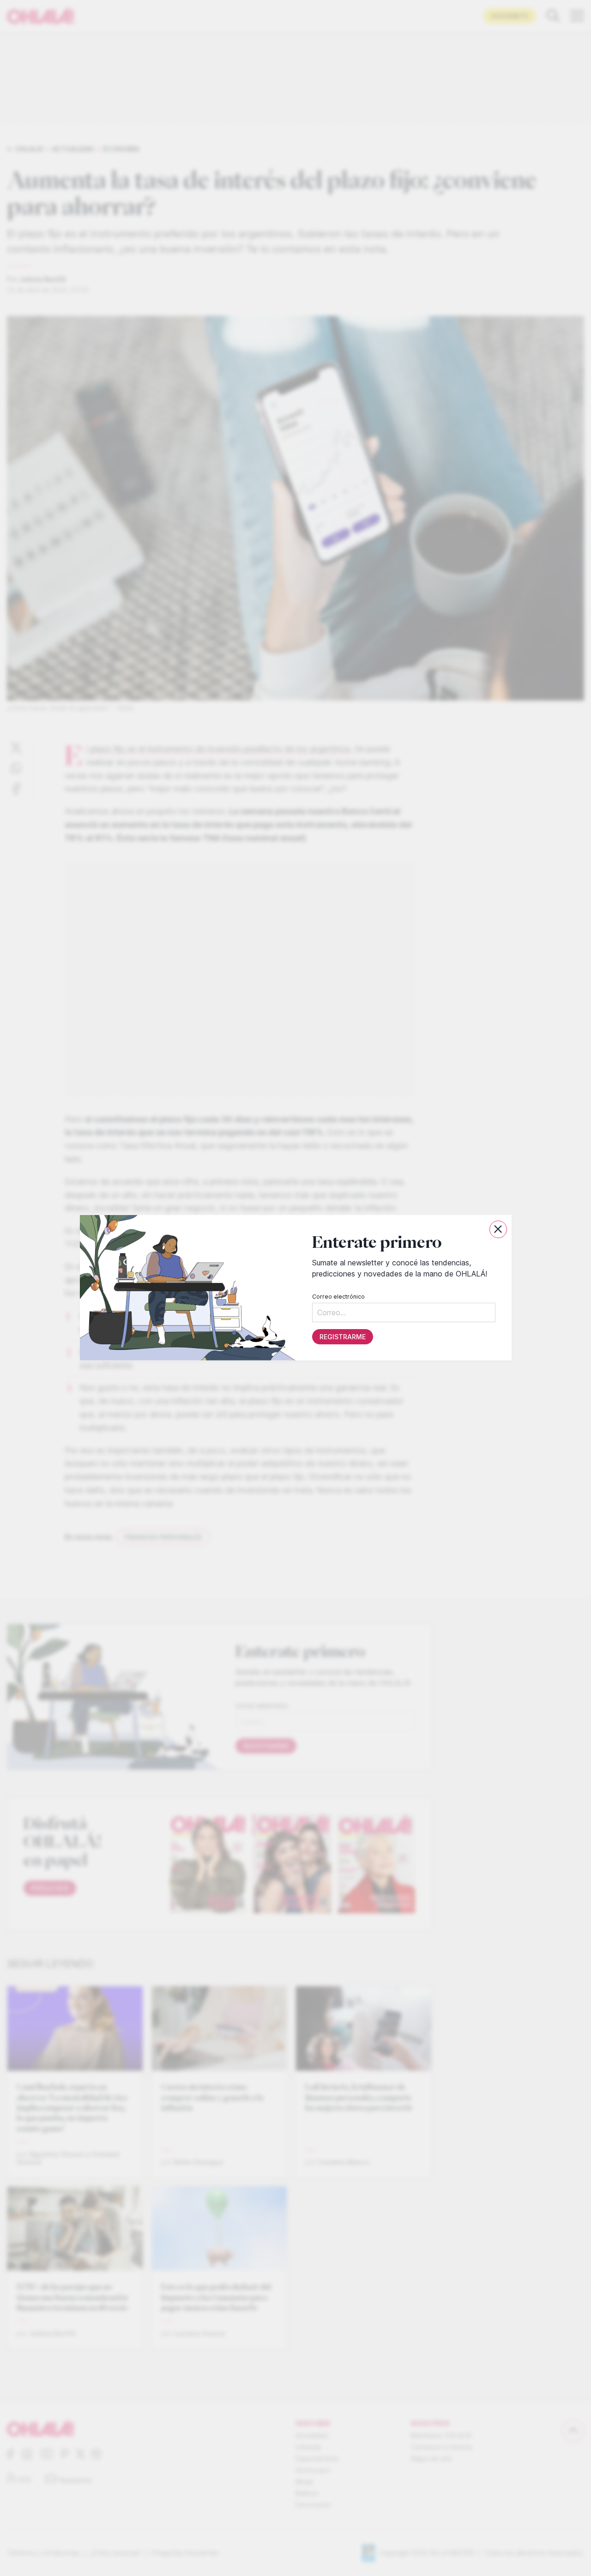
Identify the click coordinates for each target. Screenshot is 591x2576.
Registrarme (342, 1337)
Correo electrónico (338, 1297)
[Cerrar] (498, 1229)
